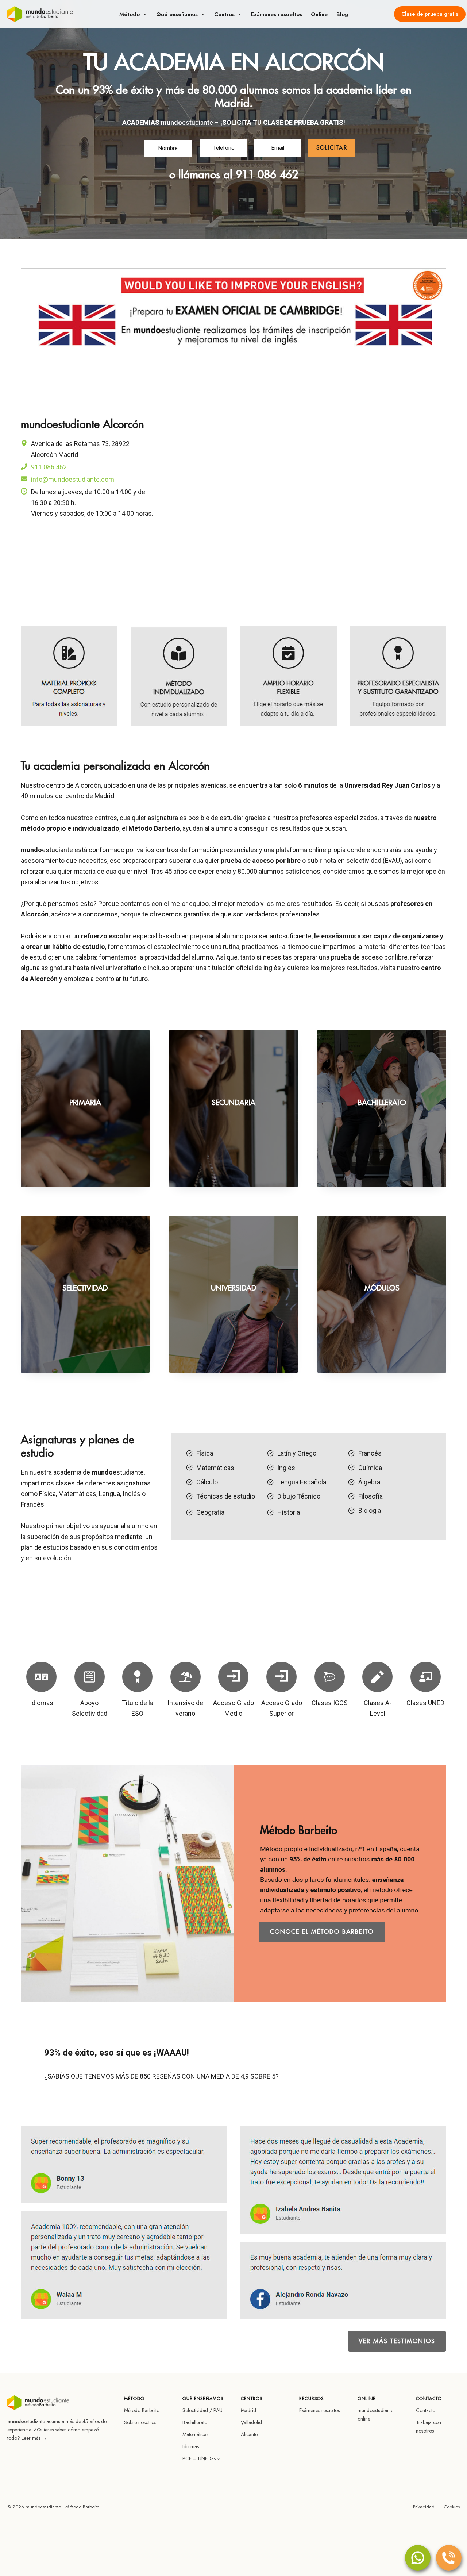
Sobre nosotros (140, 2422)
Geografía (210, 1512)
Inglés (286, 1468)
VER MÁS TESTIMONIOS (397, 2341)
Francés (370, 1453)
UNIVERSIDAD (233, 1288)
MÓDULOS (382, 1288)
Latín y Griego (297, 1453)
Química (370, 1468)
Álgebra (369, 1482)
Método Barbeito (142, 2410)
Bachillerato (195, 2422)
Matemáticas (215, 1468)
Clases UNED (425, 1703)
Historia (289, 1512)
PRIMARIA (85, 1103)
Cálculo (207, 1482)
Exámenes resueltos (319, 2410)
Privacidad (424, 2507)
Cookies (452, 2507)
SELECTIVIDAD (85, 1288)
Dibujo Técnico (299, 1496)
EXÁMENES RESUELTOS (277, 14)
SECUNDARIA (233, 1103)
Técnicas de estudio (226, 1496)
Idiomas (42, 1703)
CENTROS (224, 14)
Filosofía (370, 1496)
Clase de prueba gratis (430, 14)
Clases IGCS (330, 1703)
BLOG (342, 14)
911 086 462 (267, 175)
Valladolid (251, 2422)
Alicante (249, 2434)
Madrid (248, 2410)
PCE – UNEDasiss (201, 2458)
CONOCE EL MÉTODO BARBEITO (322, 1932)
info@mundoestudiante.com (73, 479)
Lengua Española (302, 1482)
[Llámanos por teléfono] (449, 2558)
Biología (370, 1510)
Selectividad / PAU (202, 2410)
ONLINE (319, 14)
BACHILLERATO (382, 1103)
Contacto (426, 2410)
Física (205, 1453)
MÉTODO (130, 14)
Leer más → (34, 2438)
